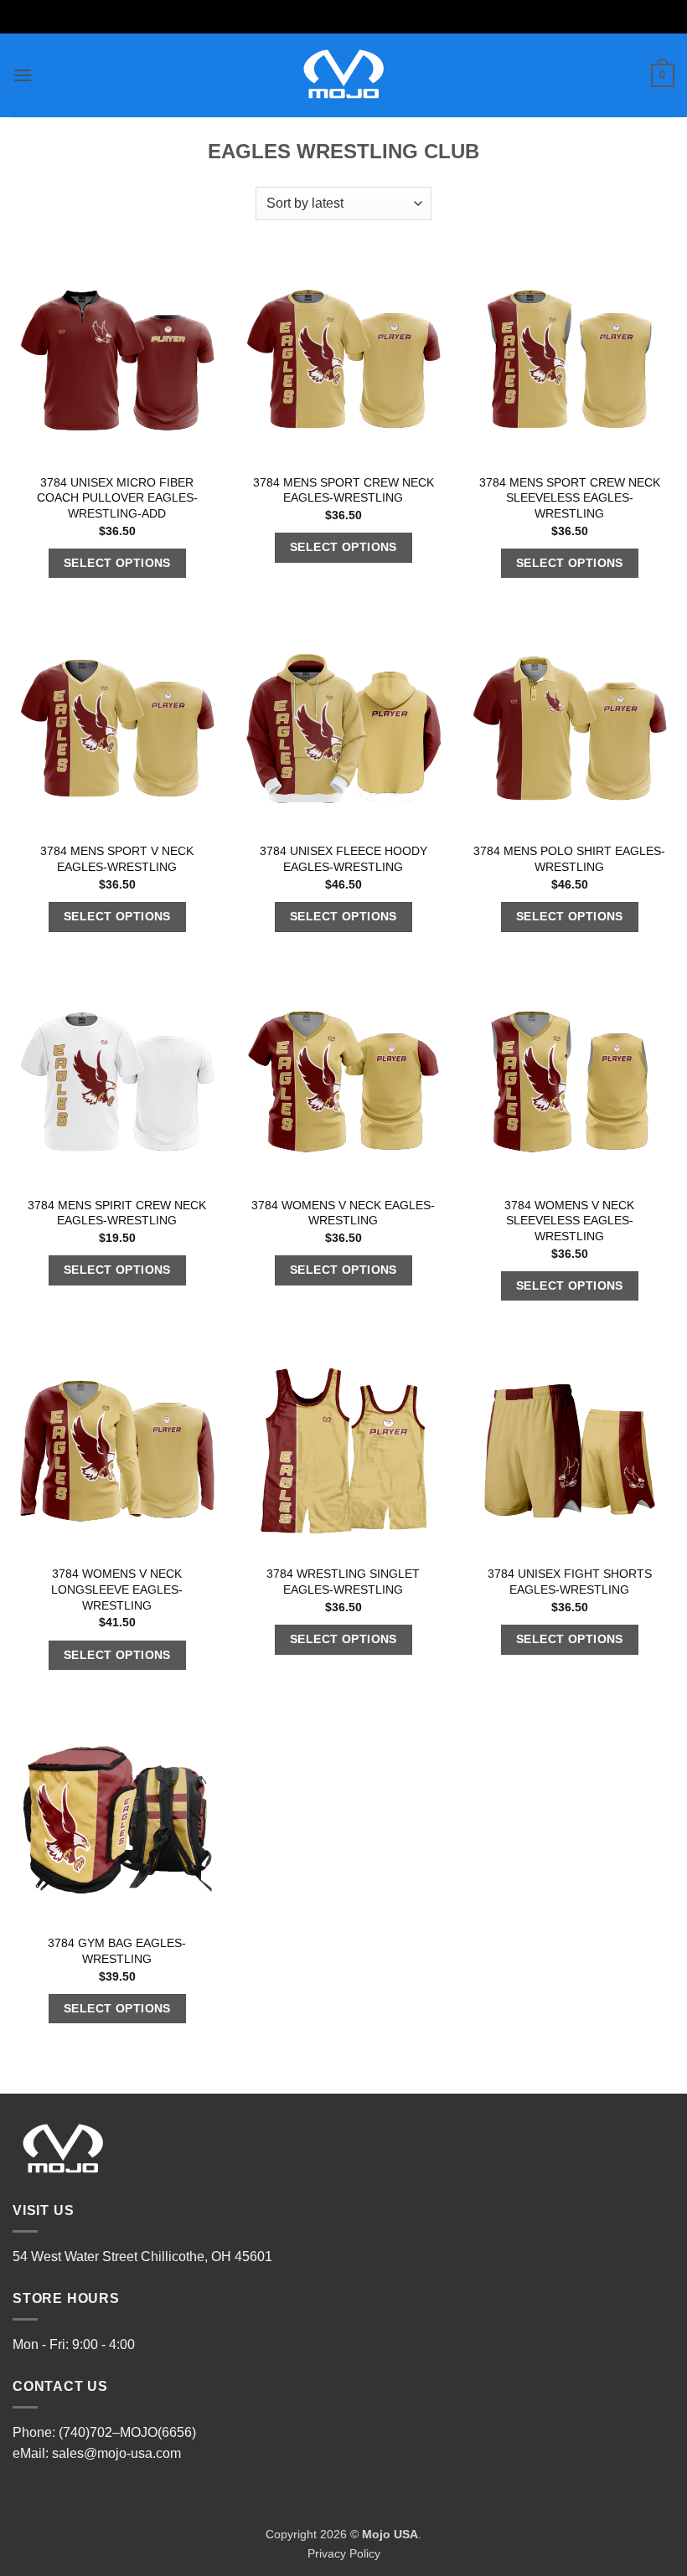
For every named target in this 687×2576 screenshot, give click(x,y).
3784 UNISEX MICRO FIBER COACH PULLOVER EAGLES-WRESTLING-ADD (117, 498)
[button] (23, 75)
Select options (117, 563)
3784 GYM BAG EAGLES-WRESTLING (117, 1951)
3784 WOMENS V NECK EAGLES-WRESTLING (343, 1213)
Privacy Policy (344, 2553)
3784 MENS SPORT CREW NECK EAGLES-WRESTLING (343, 490)
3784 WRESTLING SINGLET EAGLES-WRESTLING (343, 1582)
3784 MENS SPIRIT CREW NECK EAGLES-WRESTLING (117, 1213)
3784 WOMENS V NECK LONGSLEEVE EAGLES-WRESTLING (117, 1589)
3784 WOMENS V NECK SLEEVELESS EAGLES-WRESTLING (569, 1221)
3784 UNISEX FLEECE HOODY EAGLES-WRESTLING (343, 859)
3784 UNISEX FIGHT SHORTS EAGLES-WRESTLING (570, 1582)
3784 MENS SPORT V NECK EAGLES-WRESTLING (117, 859)
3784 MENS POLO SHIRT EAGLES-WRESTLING (569, 859)
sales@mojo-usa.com (116, 2453)
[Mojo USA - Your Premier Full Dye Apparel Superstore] (344, 75)
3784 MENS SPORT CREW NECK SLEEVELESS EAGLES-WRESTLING (570, 498)
